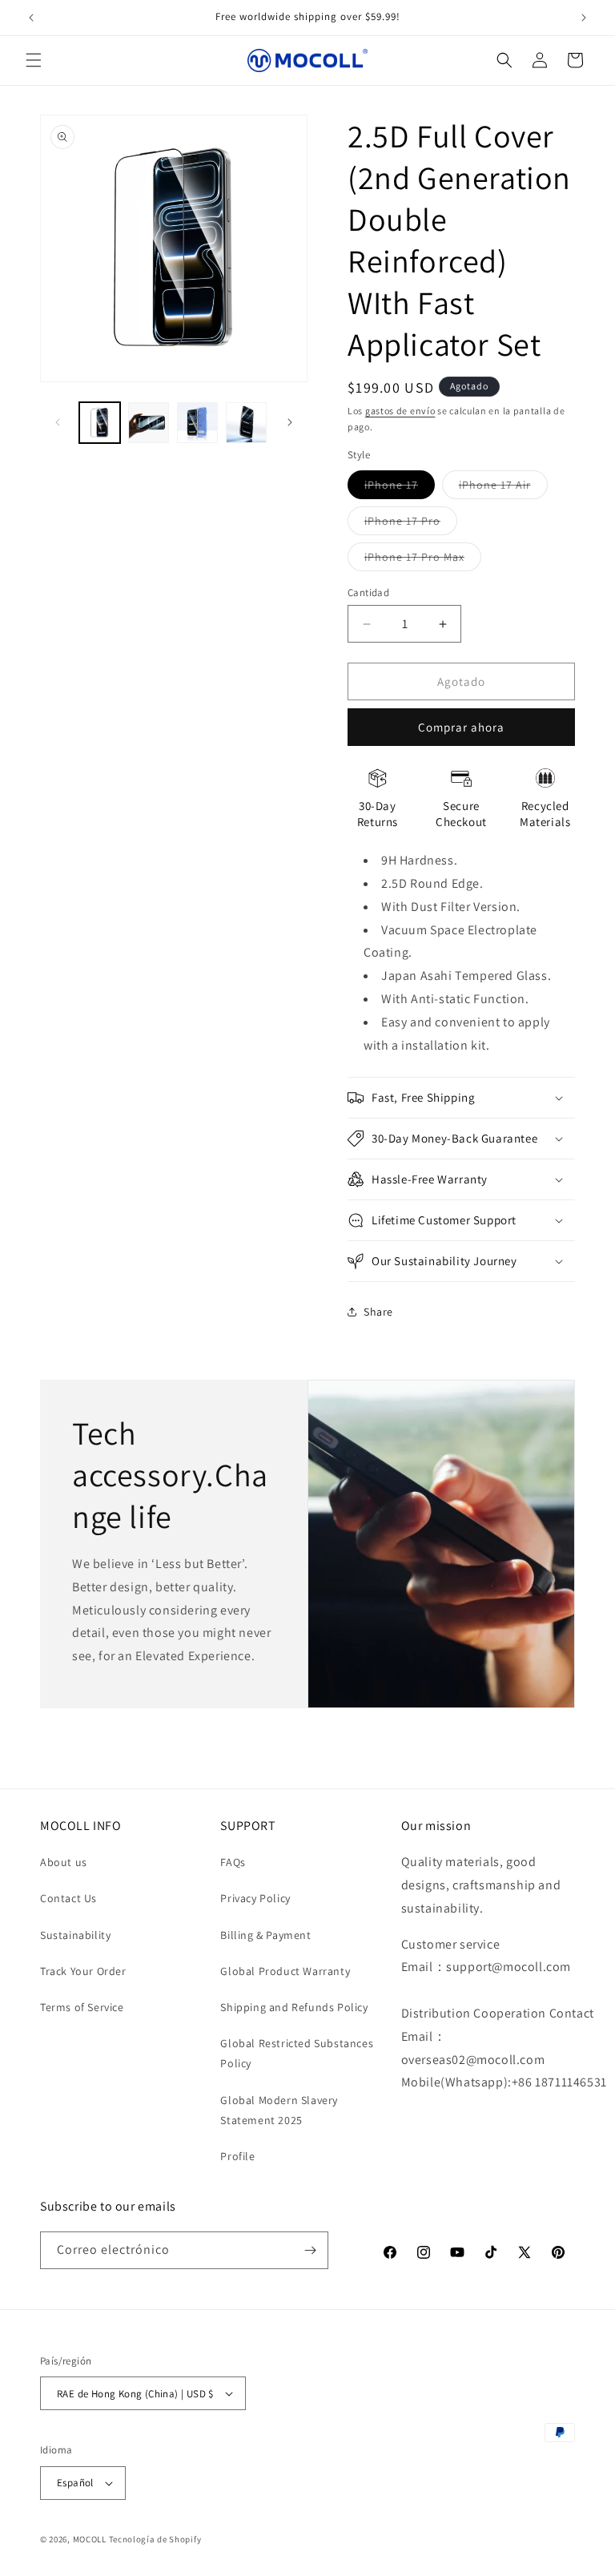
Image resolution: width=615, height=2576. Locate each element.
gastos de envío (400, 411)
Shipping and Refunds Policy (294, 2007)
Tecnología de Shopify (155, 2539)
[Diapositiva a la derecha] (290, 422)
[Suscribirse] (310, 2250)
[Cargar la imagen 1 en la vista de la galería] (100, 423)
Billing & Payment (265, 1935)
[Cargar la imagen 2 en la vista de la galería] (149, 423)
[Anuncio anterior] (31, 18)
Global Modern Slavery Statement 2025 (279, 2110)
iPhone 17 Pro (411, 524)
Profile (237, 2156)
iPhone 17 (400, 488)
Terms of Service (82, 2007)
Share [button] (378, 1312)
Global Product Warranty (285, 1971)
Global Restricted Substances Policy (297, 2053)
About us (64, 1862)
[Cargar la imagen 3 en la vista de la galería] (197, 423)
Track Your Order (83, 1971)
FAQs (233, 1862)
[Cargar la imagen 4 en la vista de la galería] (246, 423)
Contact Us (68, 1898)
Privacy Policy (255, 1898)
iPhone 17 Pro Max (423, 560)
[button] (34, 60)
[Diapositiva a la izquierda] (58, 422)
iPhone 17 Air (503, 488)
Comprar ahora (461, 727)
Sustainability (75, 1935)
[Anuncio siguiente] (584, 18)
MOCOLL (90, 2539)
